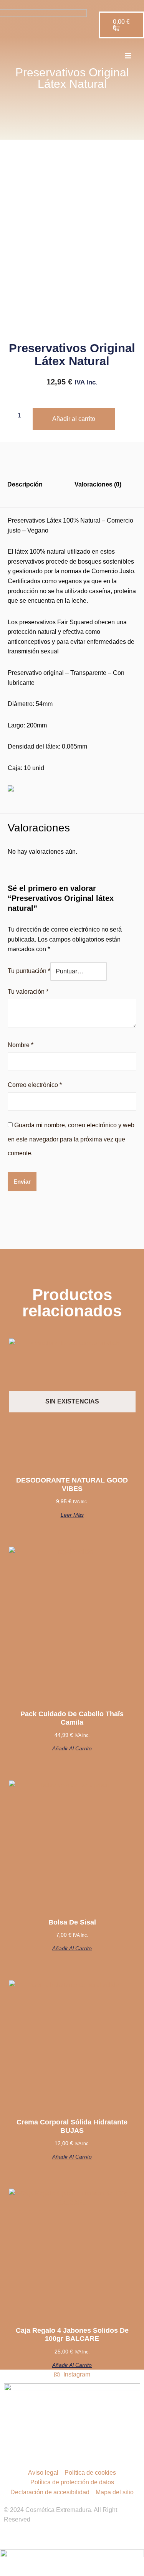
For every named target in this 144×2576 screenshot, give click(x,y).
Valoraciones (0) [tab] (98, 484)
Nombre (21, 1045)
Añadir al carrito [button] (72, 1748)
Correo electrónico (35, 1085)
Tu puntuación (29, 971)
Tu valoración (28, 992)
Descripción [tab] (25, 484)
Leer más (72, 1515)
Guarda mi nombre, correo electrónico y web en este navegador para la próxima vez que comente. (71, 1139)
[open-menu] (128, 57)
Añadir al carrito (74, 419)
